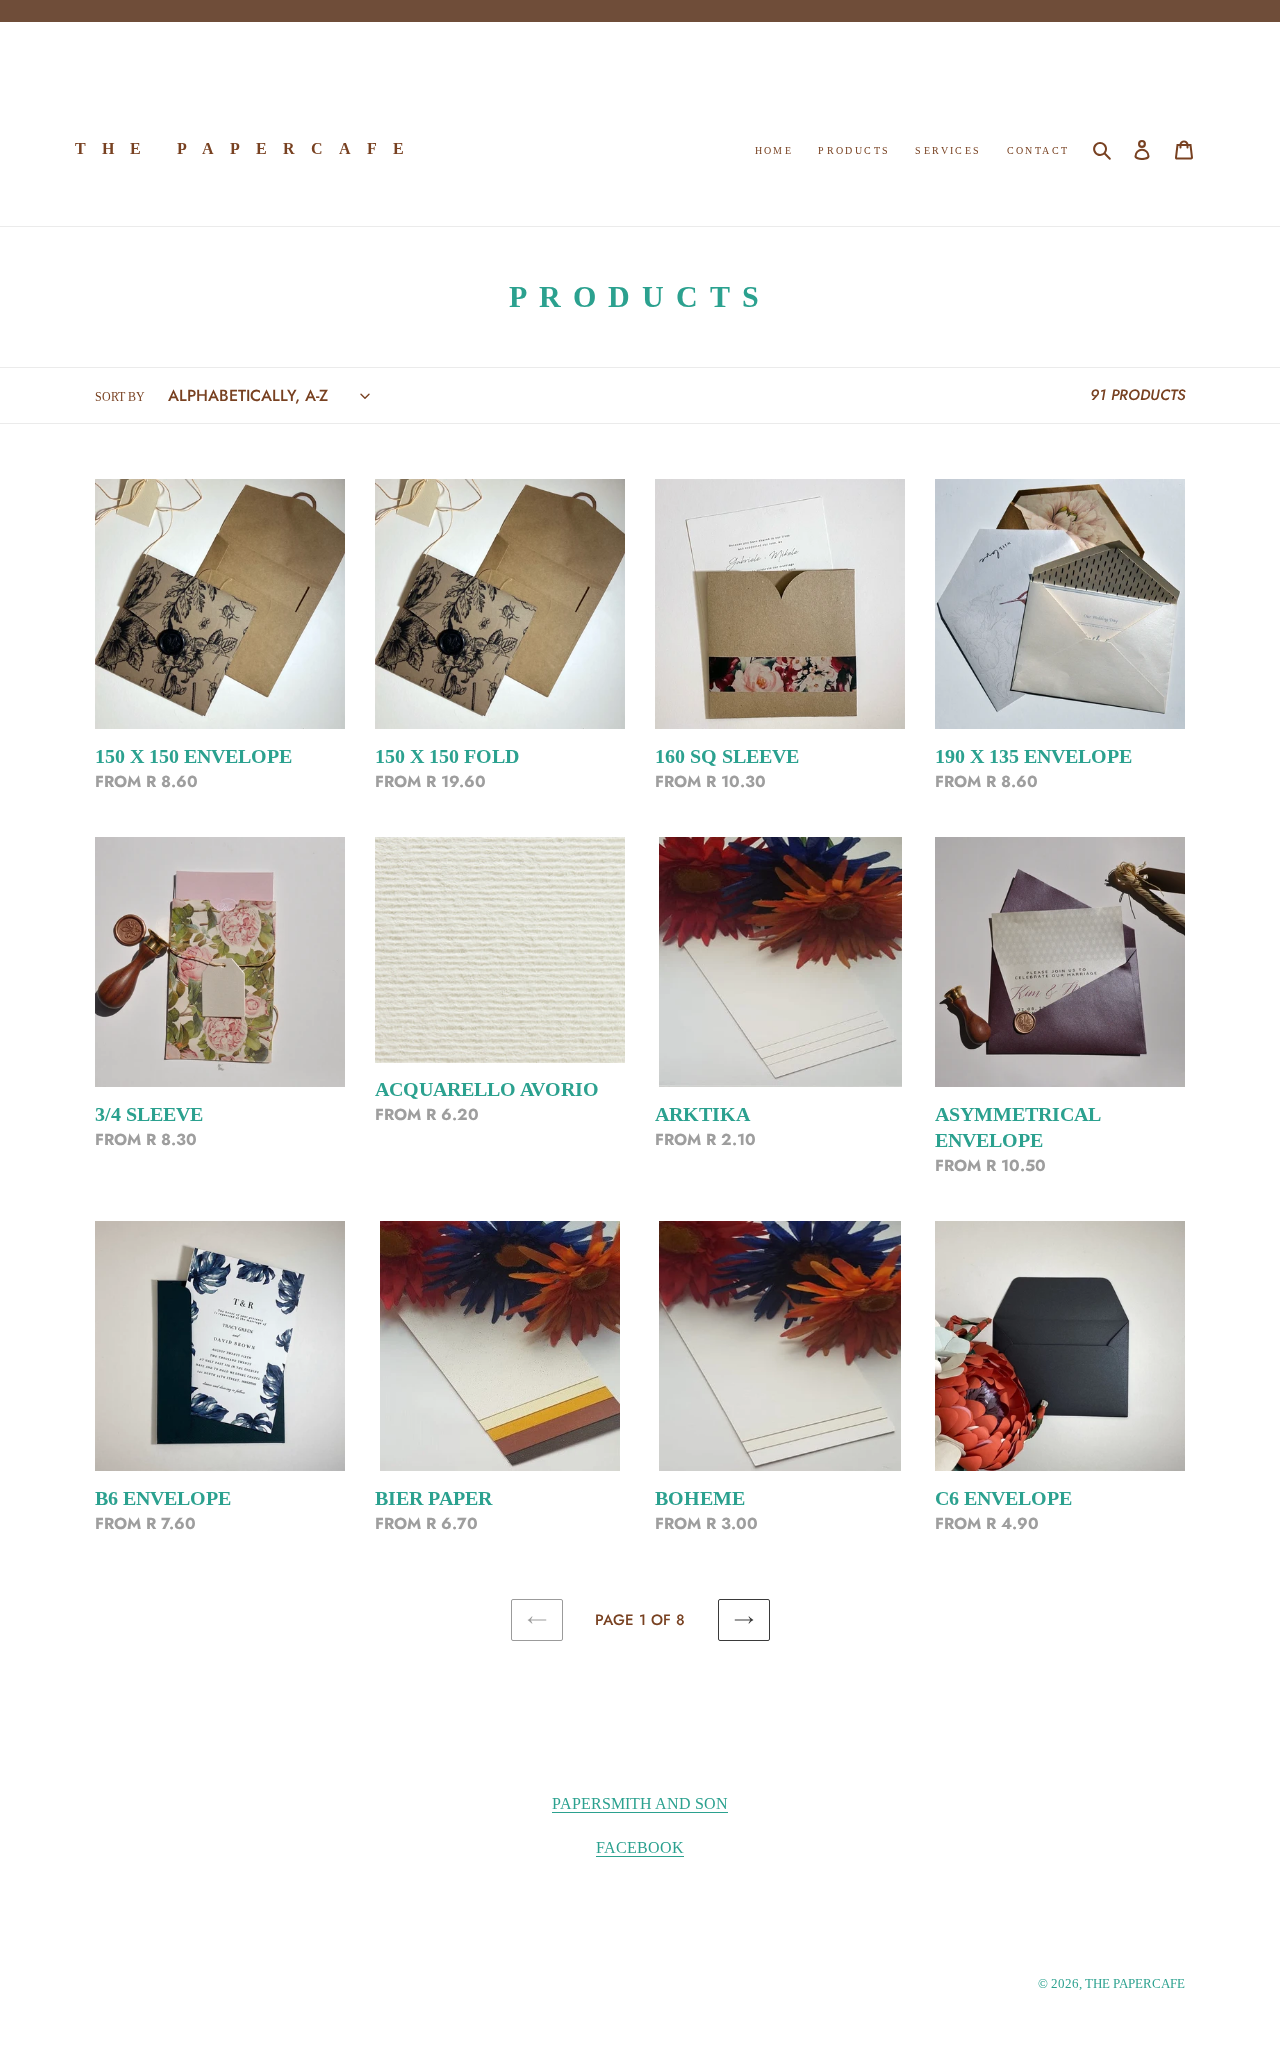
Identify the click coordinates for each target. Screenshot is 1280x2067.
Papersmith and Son (640, 1803)
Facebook (640, 1847)
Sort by (120, 397)
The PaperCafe (247, 149)
